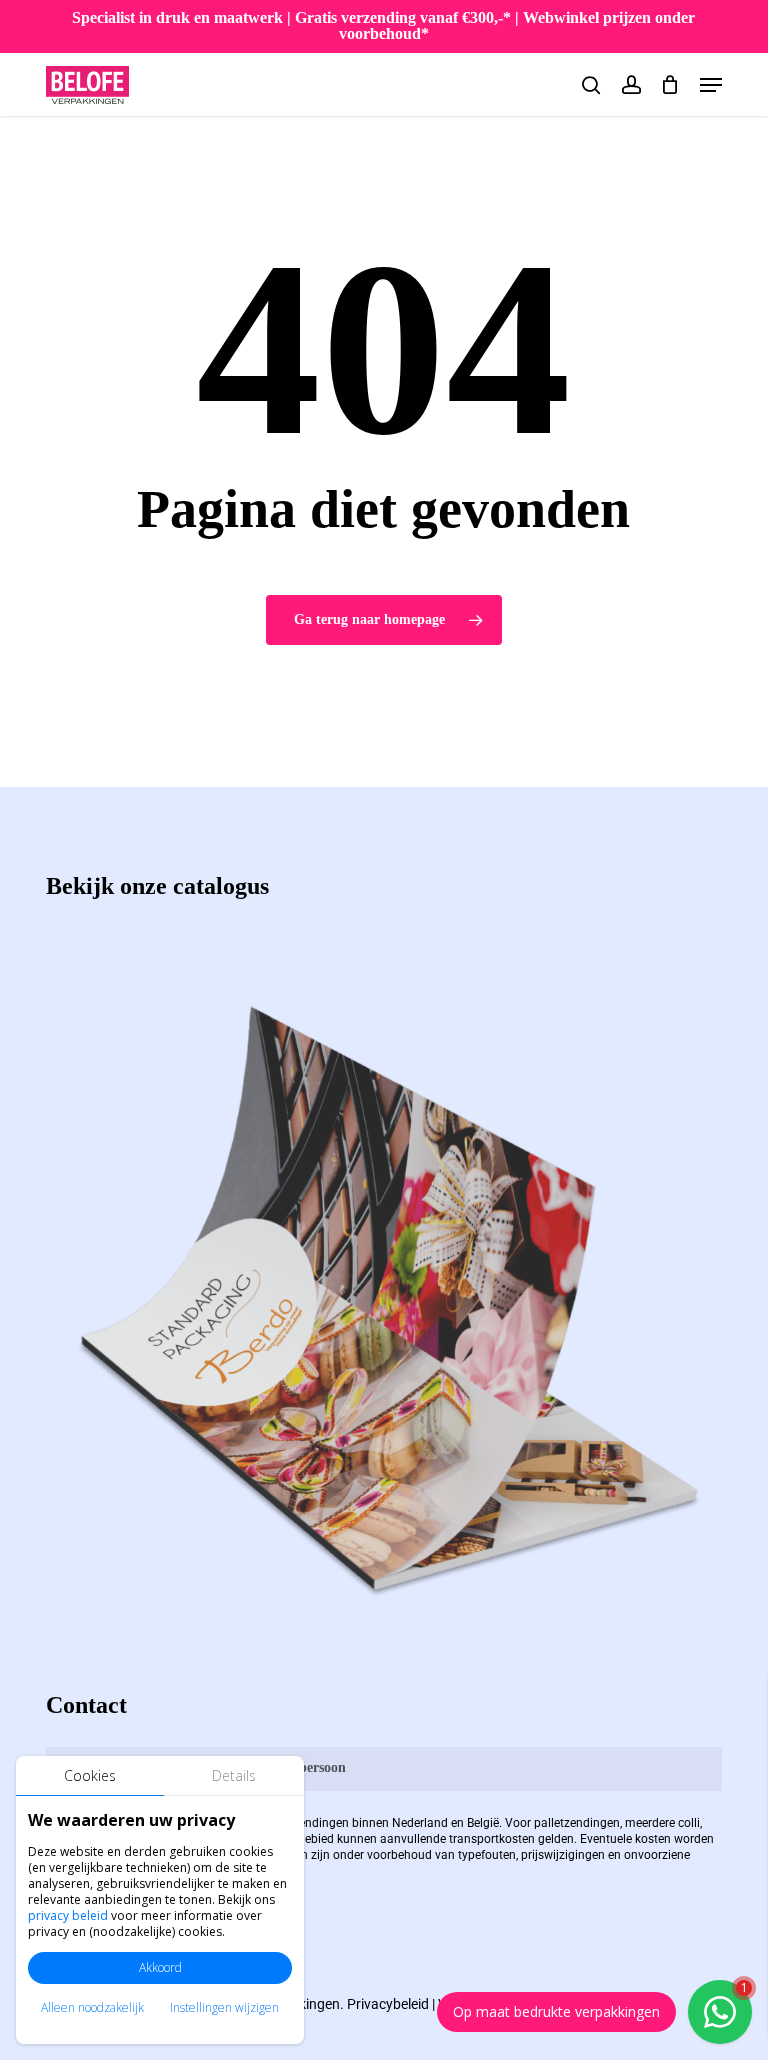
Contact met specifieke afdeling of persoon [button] (217, 1767)
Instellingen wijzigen (224, 2007)
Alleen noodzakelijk (92, 2007)
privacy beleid (68, 1915)
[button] (711, 85)
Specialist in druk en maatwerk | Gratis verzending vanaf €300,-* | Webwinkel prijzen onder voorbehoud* (383, 25)
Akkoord (160, 1967)
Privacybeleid (388, 2004)
